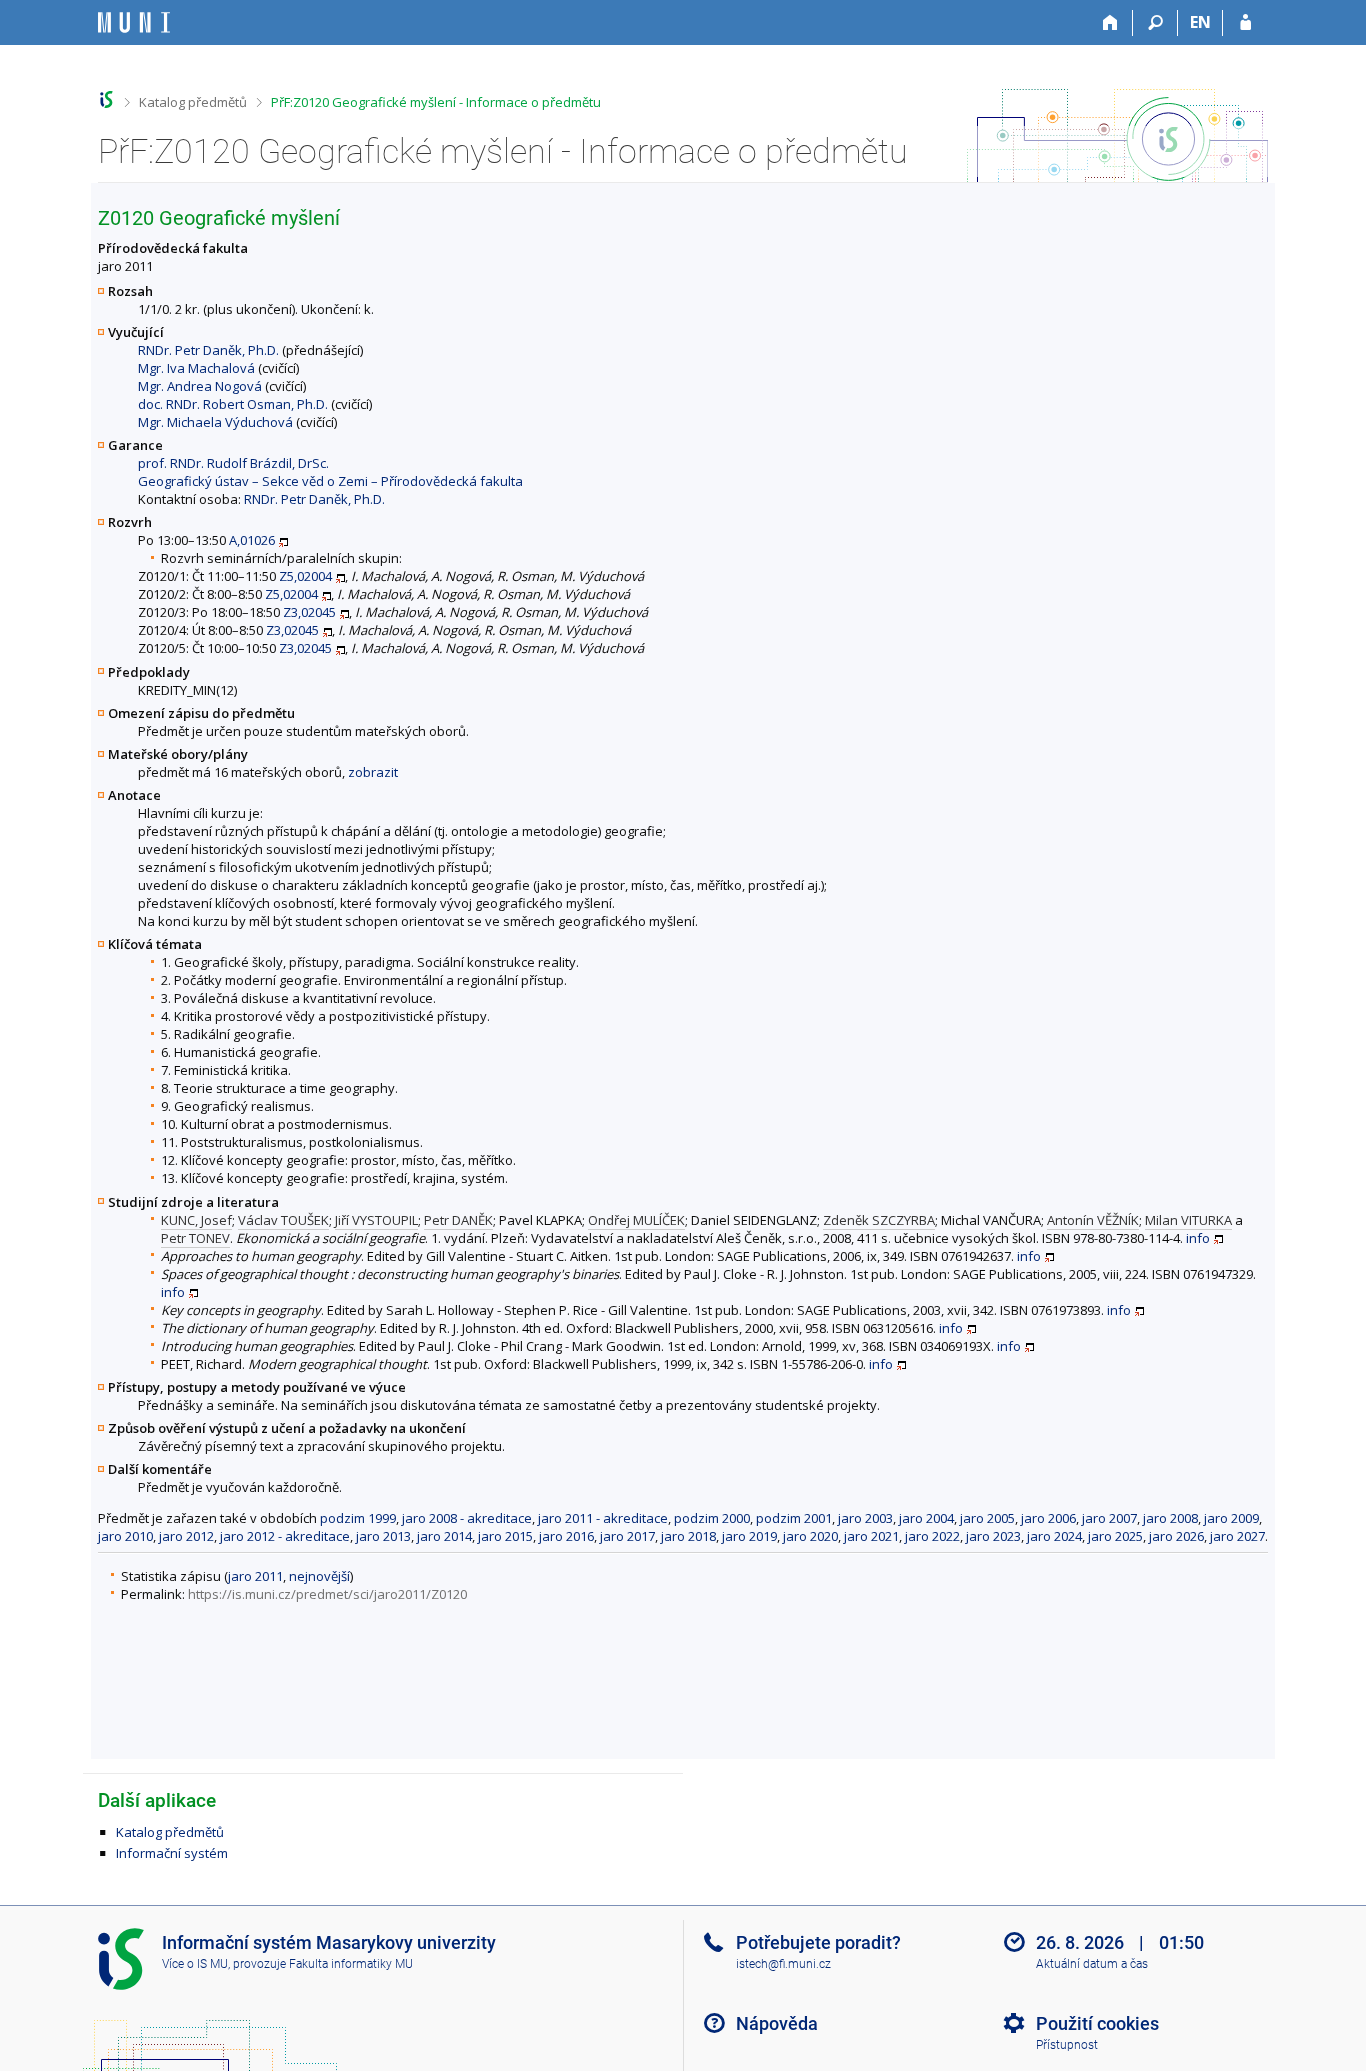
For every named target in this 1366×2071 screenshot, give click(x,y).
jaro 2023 (993, 1536)
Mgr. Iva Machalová (196, 368)
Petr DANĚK (458, 1220)
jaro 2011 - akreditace (603, 1518)
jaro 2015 (505, 1536)
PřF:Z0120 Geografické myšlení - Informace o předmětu (436, 102)
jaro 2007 (1109, 1518)
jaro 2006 (1048, 1518)
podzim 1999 (358, 1518)
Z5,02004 (305, 576)
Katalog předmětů (193, 102)
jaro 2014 (444, 1536)
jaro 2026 (1176, 1536)
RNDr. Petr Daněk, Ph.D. (208, 350)
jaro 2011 (255, 1576)
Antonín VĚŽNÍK (1093, 1220)
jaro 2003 (865, 1518)
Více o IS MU (195, 1964)
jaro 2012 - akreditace (285, 1536)
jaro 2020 (810, 1536)
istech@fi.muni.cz (783, 1964)
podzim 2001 (794, 1518)
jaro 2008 (1170, 1518)
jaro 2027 (1237, 1536)
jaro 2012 (186, 1536)
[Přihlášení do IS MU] (1245, 23)
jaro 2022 (932, 1536)
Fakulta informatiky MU (351, 1964)
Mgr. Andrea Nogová (200, 386)
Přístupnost (1067, 2045)
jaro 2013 (383, 1536)
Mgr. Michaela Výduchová (215, 422)
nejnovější (319, 1576)
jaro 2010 (125, 1536)
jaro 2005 (987, 1518)
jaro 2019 (749, 1536)
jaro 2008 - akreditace (467, 1518)
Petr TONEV (195, 1238)
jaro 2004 (926, 1518)
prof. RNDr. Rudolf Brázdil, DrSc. (233, 463)
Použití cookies (1097, 2023)
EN (1200, 22)
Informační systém (172, 1853)
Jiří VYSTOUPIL (376, 1220)
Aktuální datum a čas (1092, 1964)
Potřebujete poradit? (818, 1942)
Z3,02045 (309, 612)
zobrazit (373, 772)
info (1198, 1238)
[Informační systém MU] (106, 99)
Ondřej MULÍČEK (636, 1220)
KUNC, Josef (196, 1220)
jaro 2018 (688, 1536)
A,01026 (252, 540)
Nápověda (777, 2023)
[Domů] (1110, 23)
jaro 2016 (566, 1536)
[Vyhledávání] (1155, 23)
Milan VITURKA (1188, 1220)
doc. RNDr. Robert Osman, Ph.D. (233, 404)
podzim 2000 (712, 1518)
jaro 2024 (1054, 1536)
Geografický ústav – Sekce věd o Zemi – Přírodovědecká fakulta (330, 481)
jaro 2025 (1115, 1536)
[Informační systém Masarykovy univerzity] (134, 22)
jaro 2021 (871, 1536)
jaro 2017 (627, 1536)
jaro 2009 (1231, 1518)
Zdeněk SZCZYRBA (879, 1220)
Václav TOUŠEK (283, 1220)
